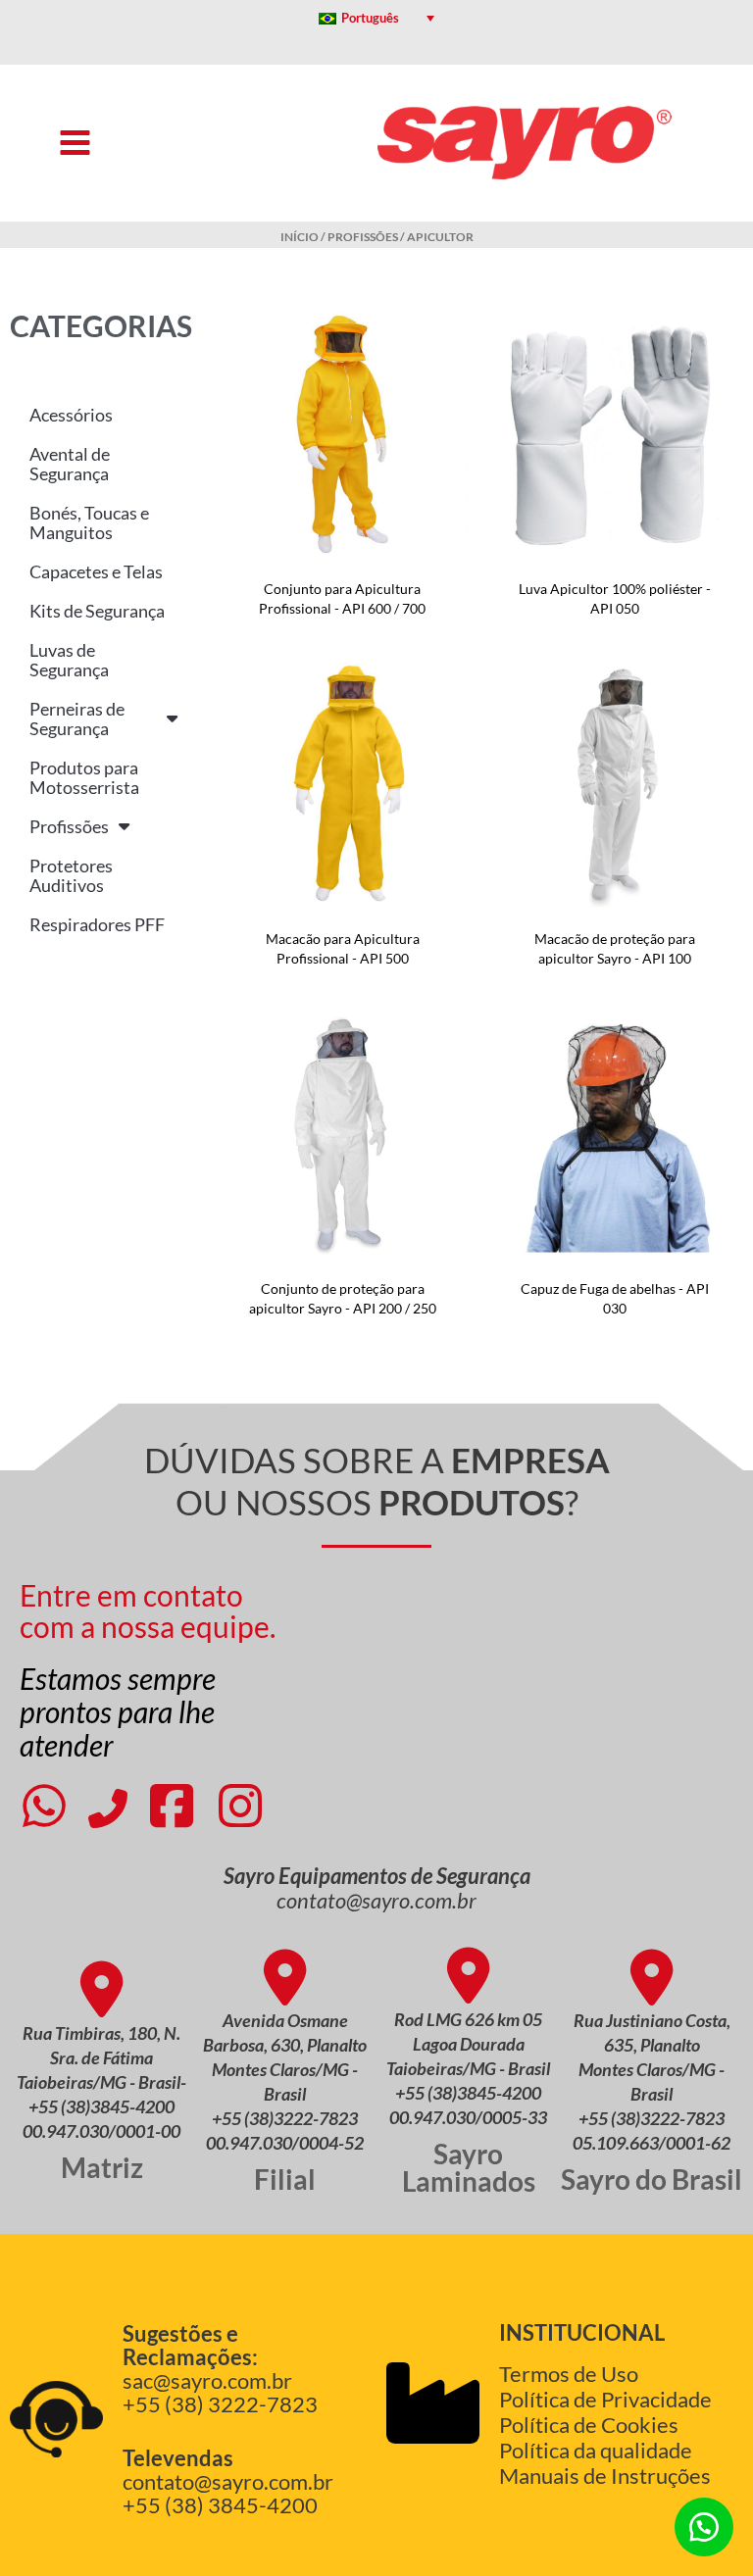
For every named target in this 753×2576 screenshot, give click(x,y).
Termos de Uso (569, 2374)
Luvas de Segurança (69, 660)
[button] (704, 2527)
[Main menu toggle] (75, 143)
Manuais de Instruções (605, 2476)
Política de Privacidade (605, 2399)
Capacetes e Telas (96, 571)
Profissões (363, 237)
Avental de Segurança (70, 464)
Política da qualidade (596, 2450)
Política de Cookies (589, 2425)
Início (300, 237)
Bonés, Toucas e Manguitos (89, 522)
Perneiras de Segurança (77, 718)
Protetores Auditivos (71, 875)
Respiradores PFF (97, 924)
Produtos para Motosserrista (84, 777)
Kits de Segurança (97, 611)
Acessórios (71, 415)
